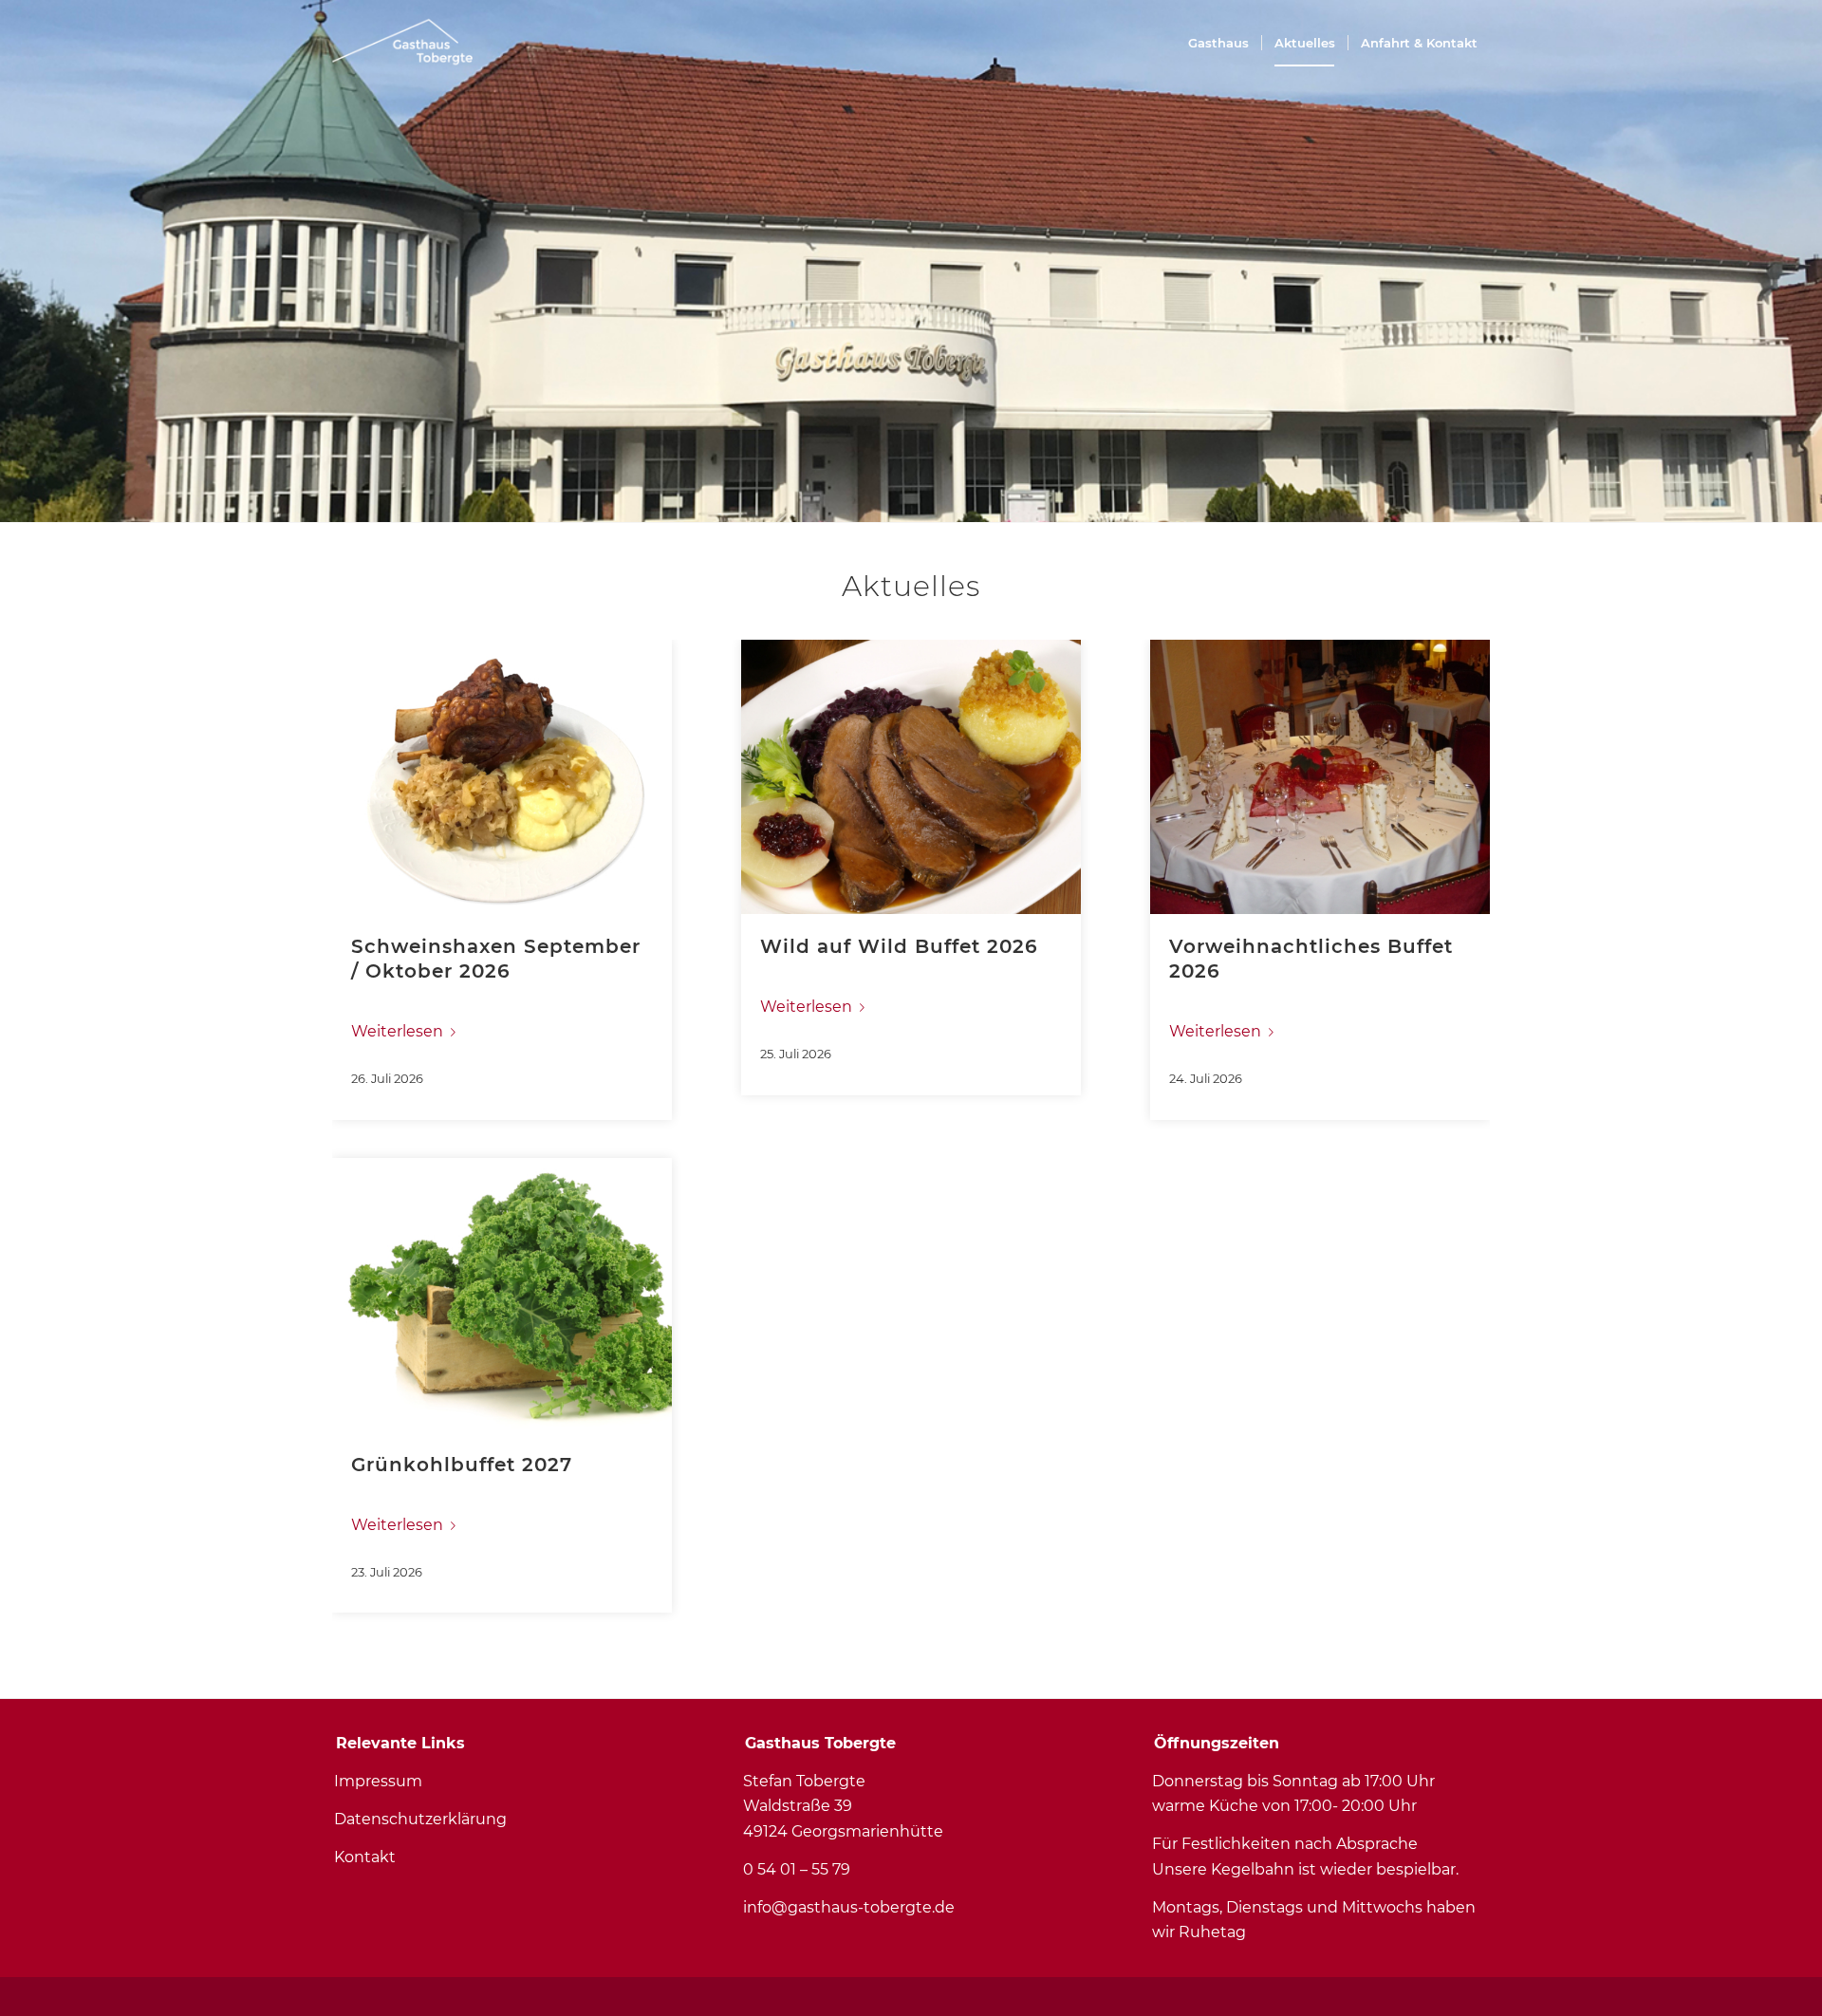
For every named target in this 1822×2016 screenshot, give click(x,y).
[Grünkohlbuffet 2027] (502, 1295)
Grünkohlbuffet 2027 (462, 1465)
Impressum (378, 1781)
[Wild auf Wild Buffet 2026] (911, 777)
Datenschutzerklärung (420, 1819)
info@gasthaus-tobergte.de (849, 1907)
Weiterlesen (397, 1031)
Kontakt (365, 1857)
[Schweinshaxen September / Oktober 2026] (502, 777)
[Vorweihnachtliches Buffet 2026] (1320, 777)
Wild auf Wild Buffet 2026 (899, 946)
